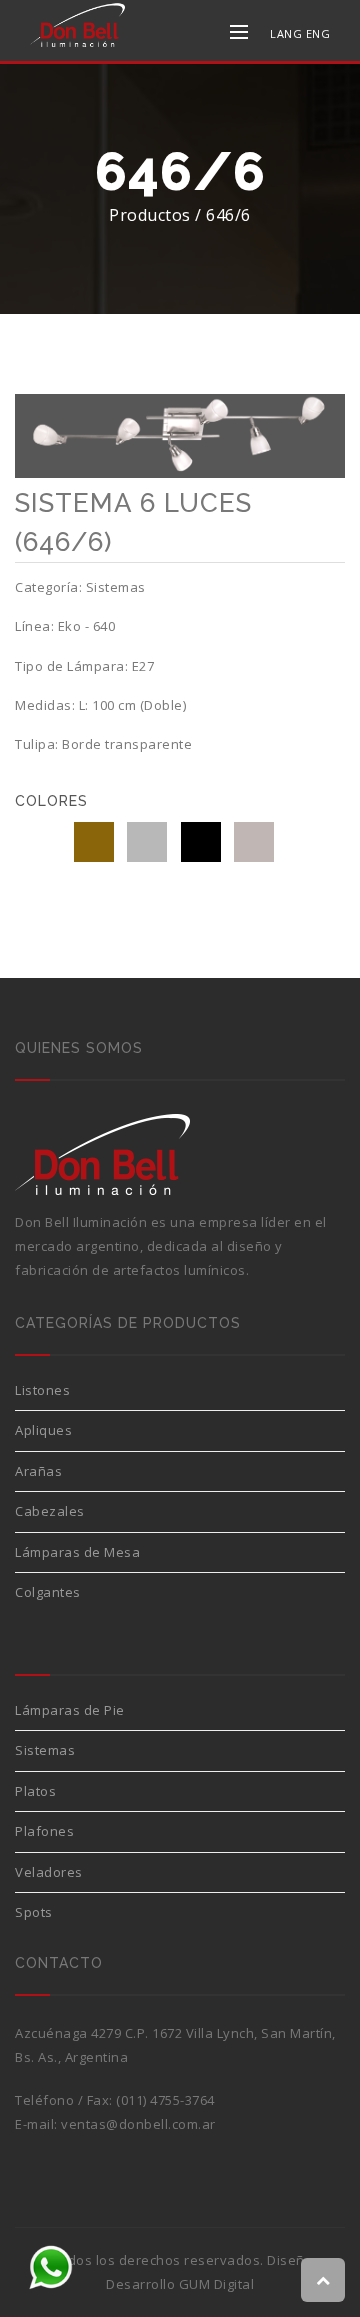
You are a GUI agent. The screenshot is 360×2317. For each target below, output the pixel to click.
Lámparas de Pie (70, 1710)
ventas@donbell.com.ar (138, 2124)
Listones (42, 1390)
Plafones (44, 1831)
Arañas (38, 1471)
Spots (34, 1912)
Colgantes (48, 1592)
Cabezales (50, 1511)
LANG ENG (300, 33)
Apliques (43, 1430)
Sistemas (45, 1750)
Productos (150, 215)
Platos (35, 1791)
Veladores (49, 1872)
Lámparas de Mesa (77, 1552)
